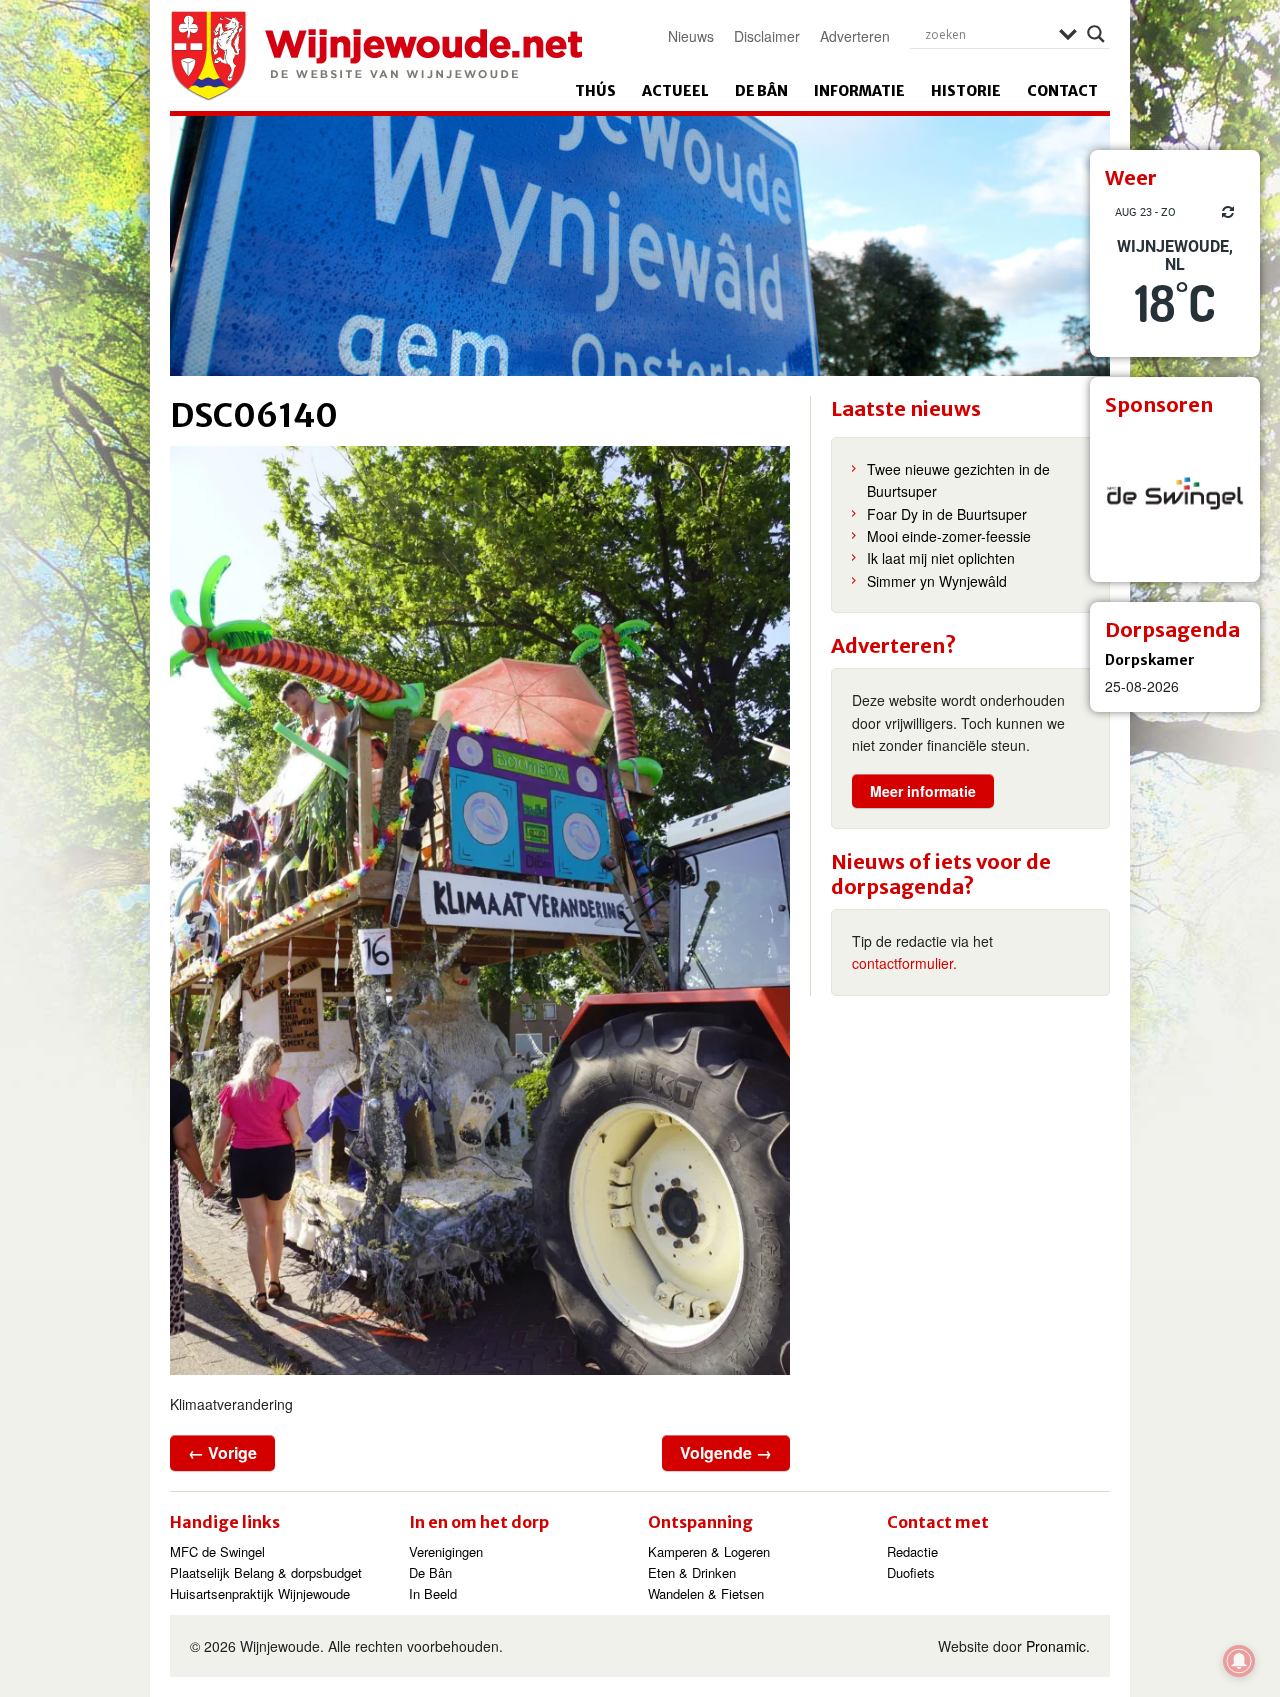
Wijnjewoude (376, 56)
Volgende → (726, 1452)
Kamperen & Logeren (709, 1551)
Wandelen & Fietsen (706, 1593)
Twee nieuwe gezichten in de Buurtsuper (958, 480)
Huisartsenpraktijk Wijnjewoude (260, 1593)
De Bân (761, 91)
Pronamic (1056, 1646)
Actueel (675, 91)
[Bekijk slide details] (1175, 497)
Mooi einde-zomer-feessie (949, 536)
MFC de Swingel (217, 1551)
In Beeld (433, 1593)
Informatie (859, 91)
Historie (966, 91)
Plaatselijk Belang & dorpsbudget (266, 1572)
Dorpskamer (1150, 660)
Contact (1062, 91)
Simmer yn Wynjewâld (937, 581)
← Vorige (222, 1452)
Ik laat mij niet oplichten (941, 558)
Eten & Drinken (692, 1572)
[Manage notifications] (1239, 1661)
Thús (595, 91)
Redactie (912, 1551)
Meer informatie (923, 791)
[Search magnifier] (1096, 34)
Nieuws (691, 36)
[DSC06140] (480, 911)
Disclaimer (767, 36)
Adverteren (855, 36)
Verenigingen (446, 1551)
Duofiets (911, 1572)
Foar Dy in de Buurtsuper (947, 514)
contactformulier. (904, 963)
